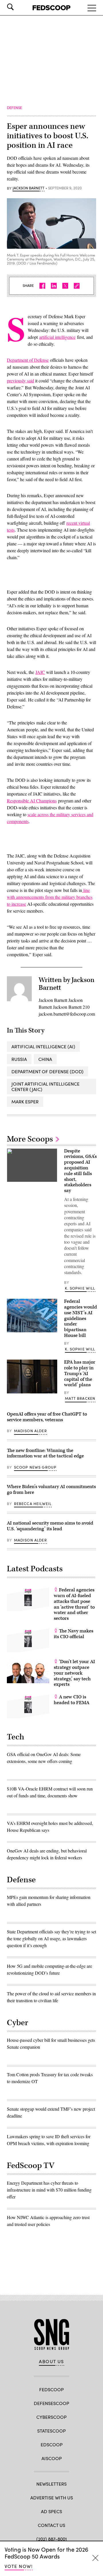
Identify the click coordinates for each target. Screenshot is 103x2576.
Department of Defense (28, 360)
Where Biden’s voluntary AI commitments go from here (51, 1490)
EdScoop (52, 2444)
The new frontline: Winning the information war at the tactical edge (45, 1453)
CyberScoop (51, 2417)
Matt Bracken (80, 1398)
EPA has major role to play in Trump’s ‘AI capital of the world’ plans (80, 1373)
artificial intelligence (57, 337)
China (45, 1059)
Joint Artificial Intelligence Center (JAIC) (45, 1086)
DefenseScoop (51, 2403)
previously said (20, 381)
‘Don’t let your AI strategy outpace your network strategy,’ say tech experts (74, 1673)
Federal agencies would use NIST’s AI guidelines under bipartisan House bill (81, 1318)
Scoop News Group (35, 1467)
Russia (19, 1059)
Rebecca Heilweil (33, 1504)
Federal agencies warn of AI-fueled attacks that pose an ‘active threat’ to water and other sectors (74, 1604)
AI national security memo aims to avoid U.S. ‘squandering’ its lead (50, 1526)
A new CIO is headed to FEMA (72, 1700)
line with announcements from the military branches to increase (50, 897)
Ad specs (51, 2511)
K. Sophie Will (80, 1288)
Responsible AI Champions (32, 801)
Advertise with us (52, 2498)
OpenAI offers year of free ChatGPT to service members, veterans (47, 1417)
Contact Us (51, 2525)
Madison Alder (30, 1431)
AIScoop (52, 2458)
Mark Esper (25, 1102)
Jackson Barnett (28, 188)
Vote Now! (19, 2566)
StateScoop (51, 2431)
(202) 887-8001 (52, 2539)
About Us (51, 2361)
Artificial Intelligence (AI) (43, 1046)
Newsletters (51, 2484)
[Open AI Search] (18, 7)
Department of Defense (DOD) (47, 1071)
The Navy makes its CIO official (74, 1634)
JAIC (40, 672)
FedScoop (51, 2389)
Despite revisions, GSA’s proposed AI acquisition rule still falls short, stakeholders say (80, 1171)
